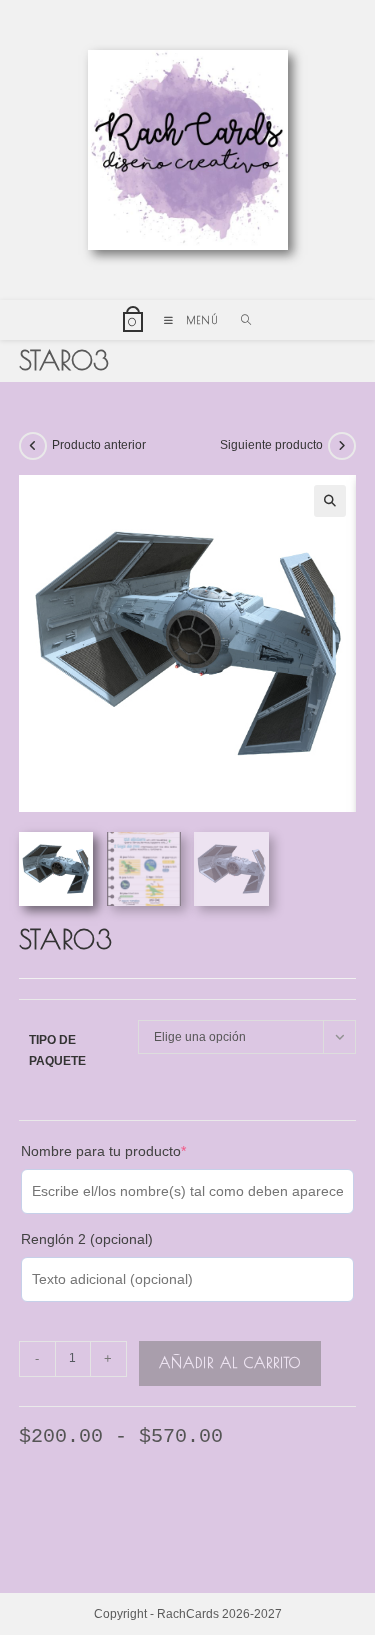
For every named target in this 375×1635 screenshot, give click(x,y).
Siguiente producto (271, 445)
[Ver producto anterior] (33, 446)
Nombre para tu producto (134, 1150)
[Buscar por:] (239, 320)
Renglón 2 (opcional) (87, 1239)
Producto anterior (99, 445)
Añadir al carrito (230, 1363)
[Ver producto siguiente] (342, 446)
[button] (330, 501)
